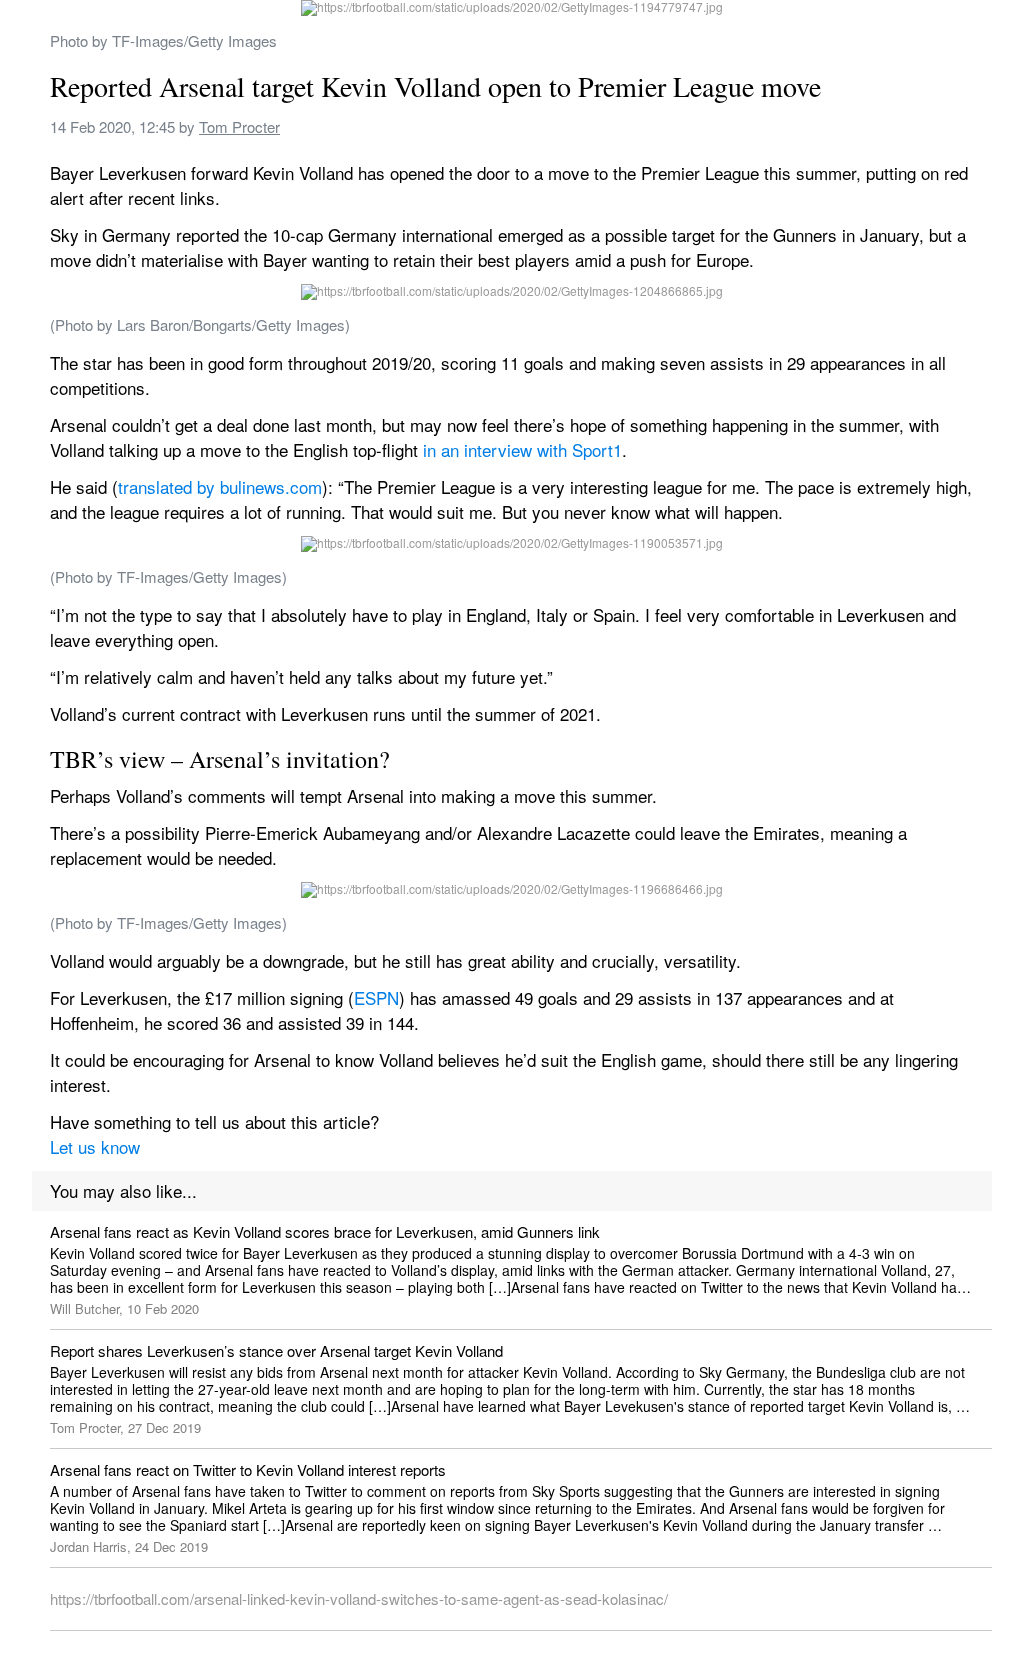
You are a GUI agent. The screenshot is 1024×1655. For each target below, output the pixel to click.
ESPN (376, 997)
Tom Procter (239, 126)
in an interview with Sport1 (522, 449)
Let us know (95, 1146)
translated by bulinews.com (220, 486)
